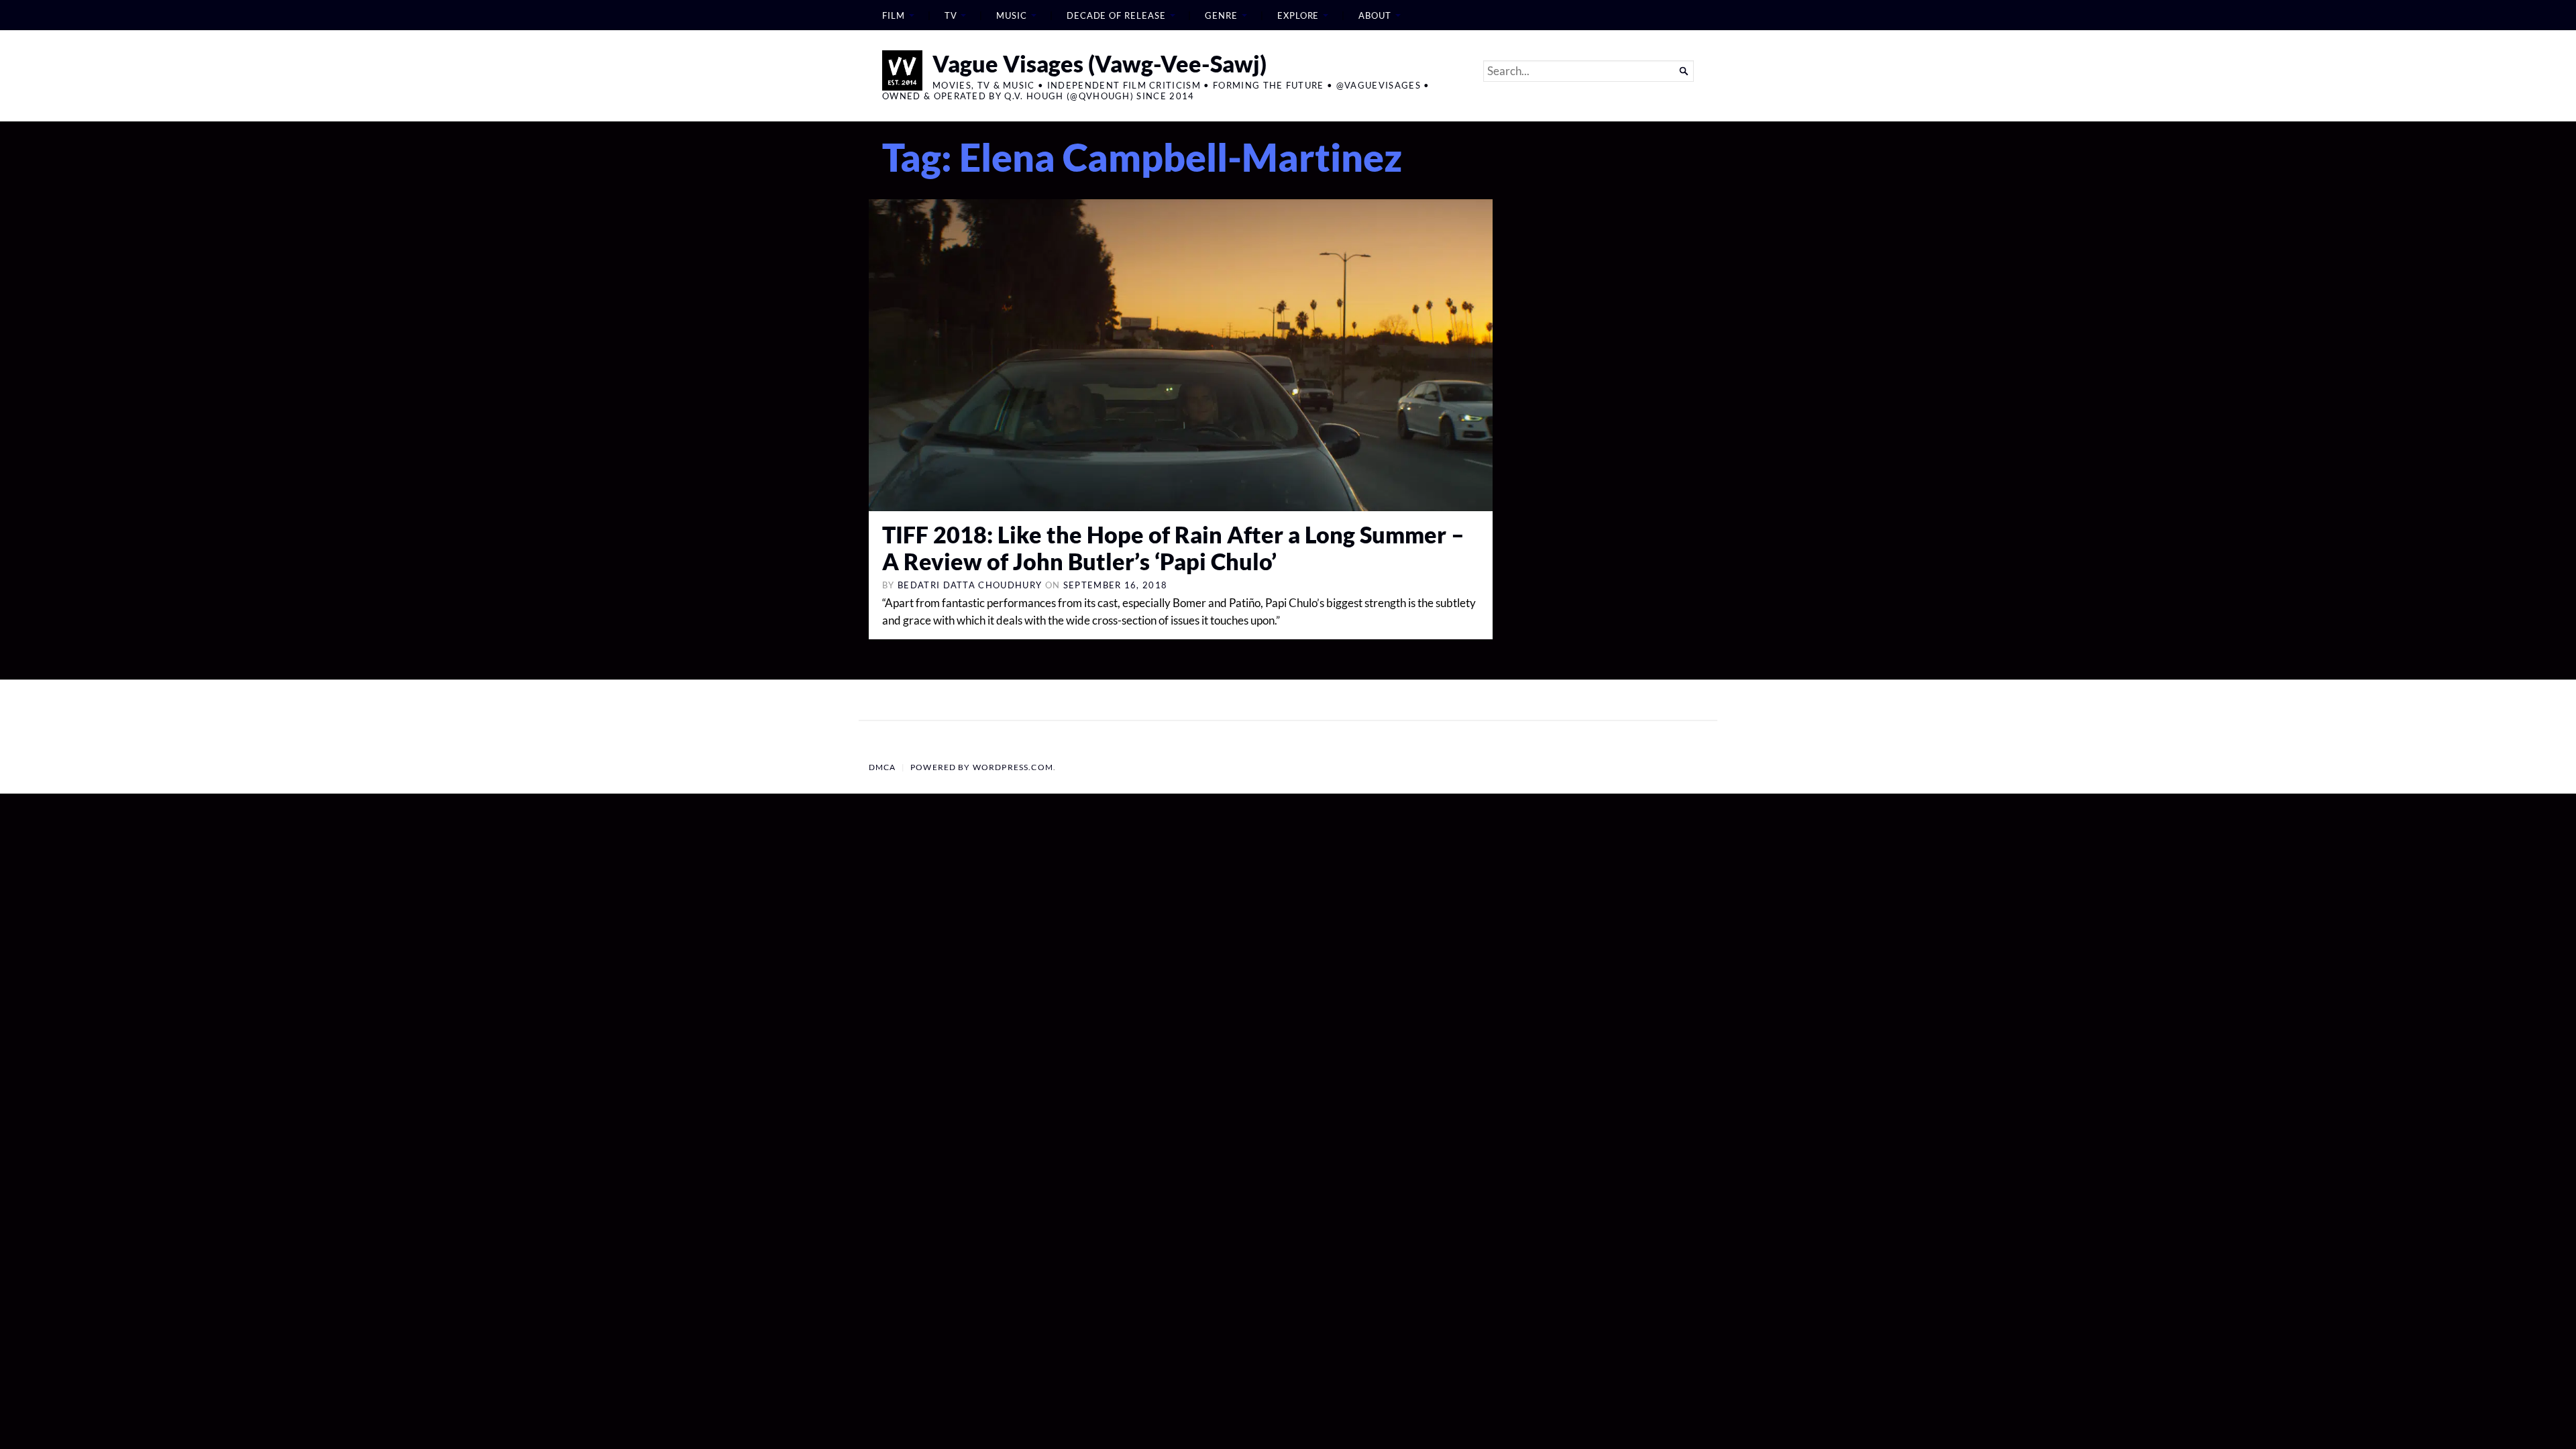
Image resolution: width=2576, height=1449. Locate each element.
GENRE (1221, 15)
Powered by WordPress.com (982, 767)
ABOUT (1375, 15)
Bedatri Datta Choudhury (970, 585)
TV (951, 15)
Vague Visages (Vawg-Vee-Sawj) (1099, 63)
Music (1012, 15)
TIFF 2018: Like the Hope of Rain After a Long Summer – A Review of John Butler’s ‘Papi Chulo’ (1173, 548)
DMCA (882, 767)
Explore (1298, 15)
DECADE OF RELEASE (1116, 15)
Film (894, 15)
